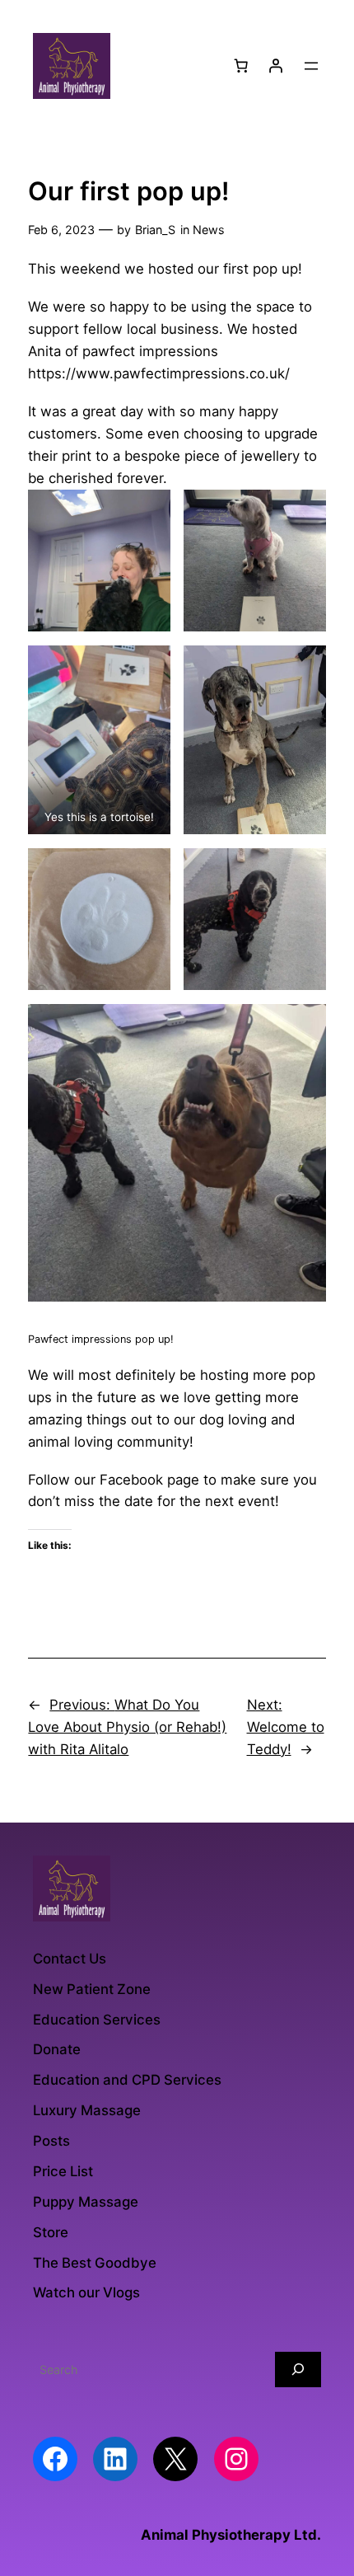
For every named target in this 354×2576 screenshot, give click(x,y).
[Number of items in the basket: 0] (241, 66)
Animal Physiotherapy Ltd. (231, 2535)
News (209, 230)
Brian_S (155, 230)
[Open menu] (311, 66)
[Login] (276, 66)
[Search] (298, 2370)
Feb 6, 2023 (61, 230)
